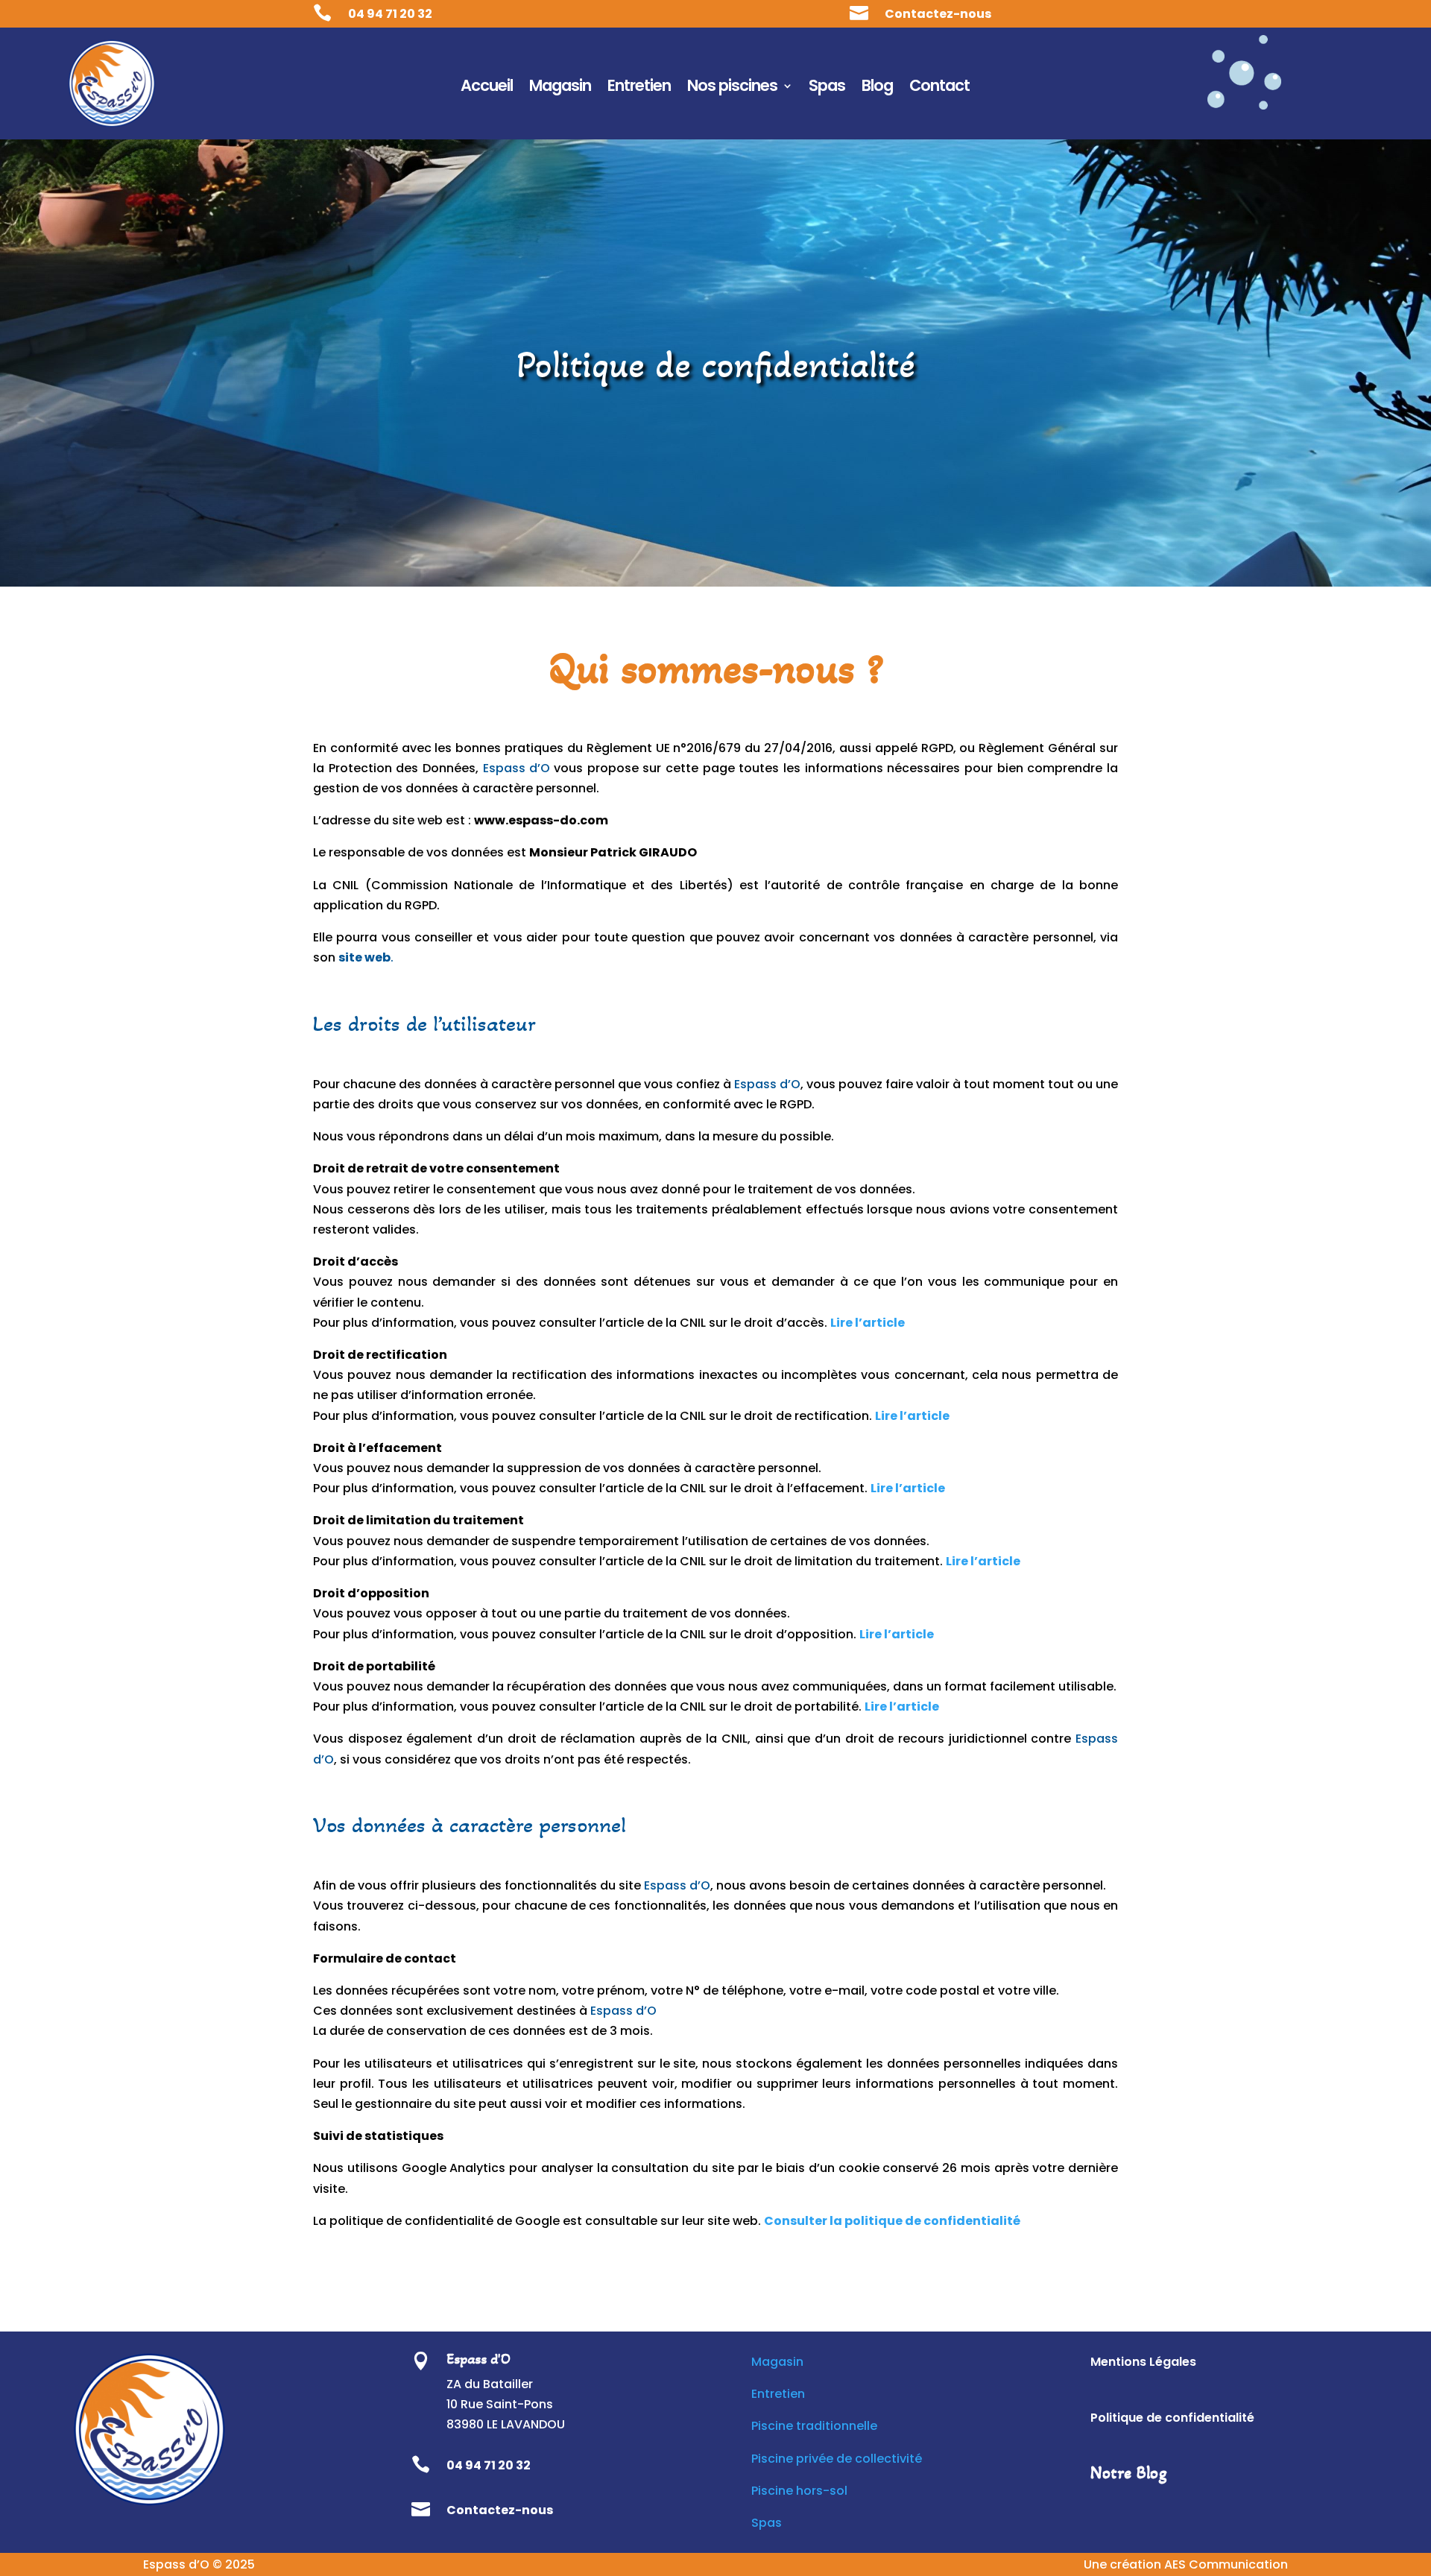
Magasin (560, 88)
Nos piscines (732, 88)
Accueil (487, 88)
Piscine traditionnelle (814, 2426)
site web (364, 957)
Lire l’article (902, 1707)
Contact (939, 88)
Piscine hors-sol (799, 2491)
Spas (827, 88)
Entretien (639, 88)
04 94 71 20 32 (390, 14)
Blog (877, 88)
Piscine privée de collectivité (837, 2459)
